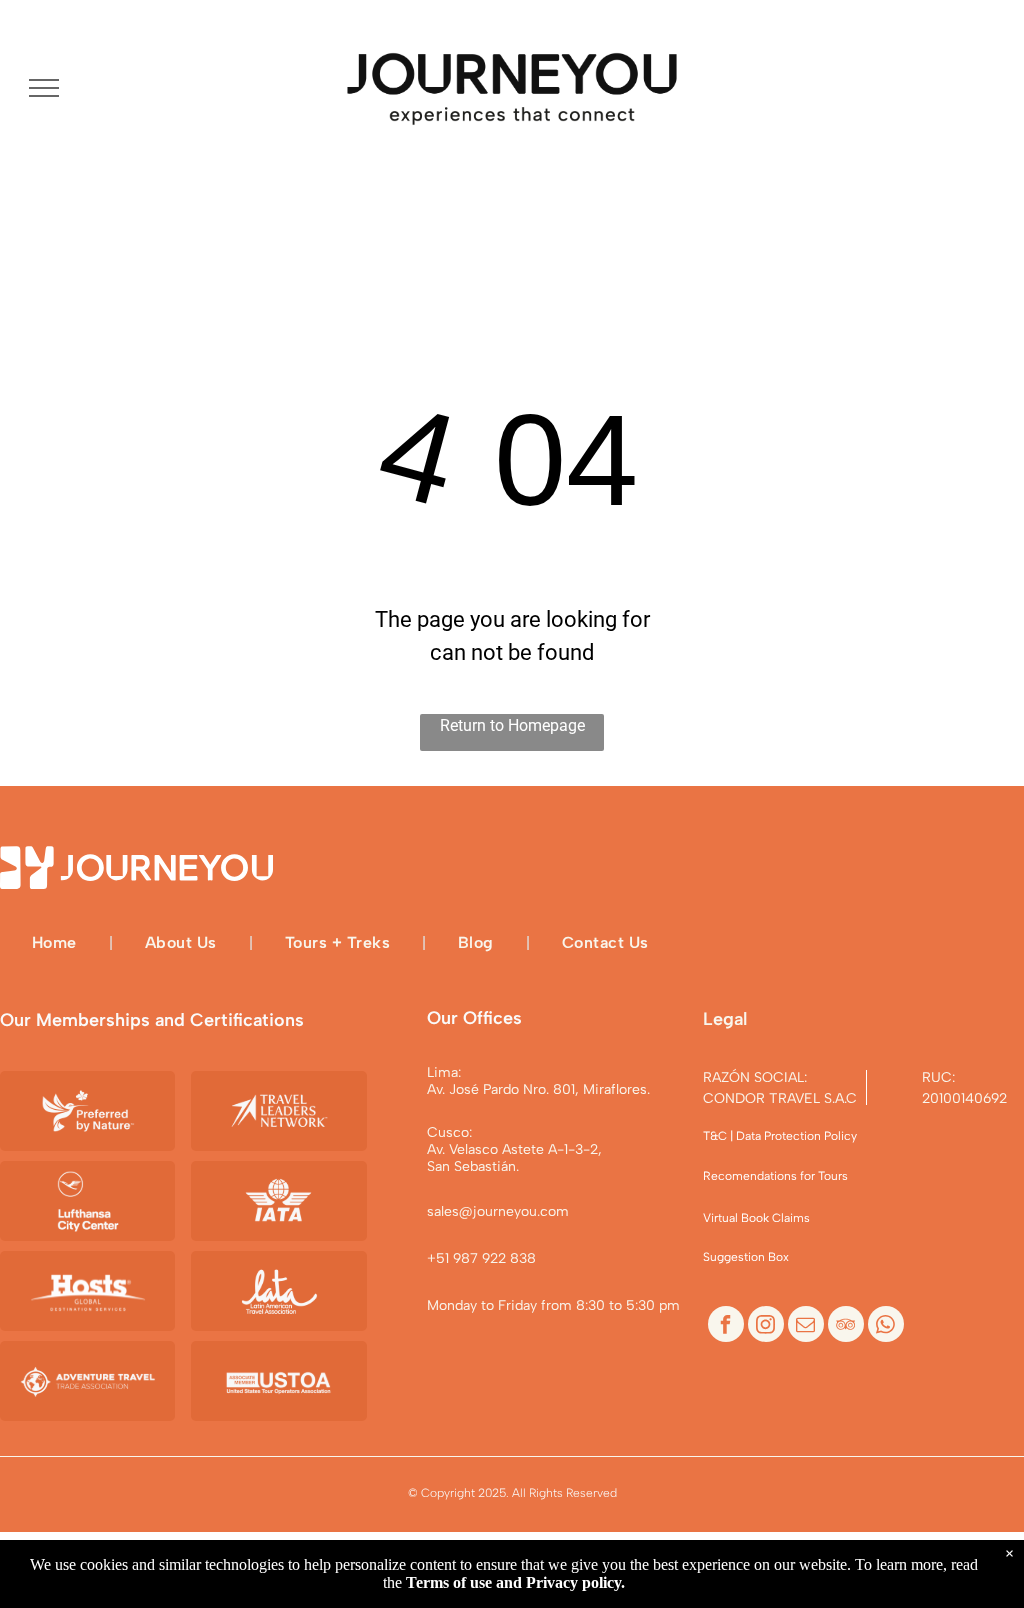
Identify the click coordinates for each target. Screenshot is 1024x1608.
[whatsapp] (886, 1326)
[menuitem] (56, 942)
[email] (806, 1326)
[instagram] (766, 1326)
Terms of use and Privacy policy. (515, 1582)
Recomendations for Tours (775, 1176)
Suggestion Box (746, 1257)
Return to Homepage (512, 725)
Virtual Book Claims (756, 1218)
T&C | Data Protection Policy (780, 1136)
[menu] (44, 88)
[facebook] (726, 1326)
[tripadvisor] (846, 1326)
